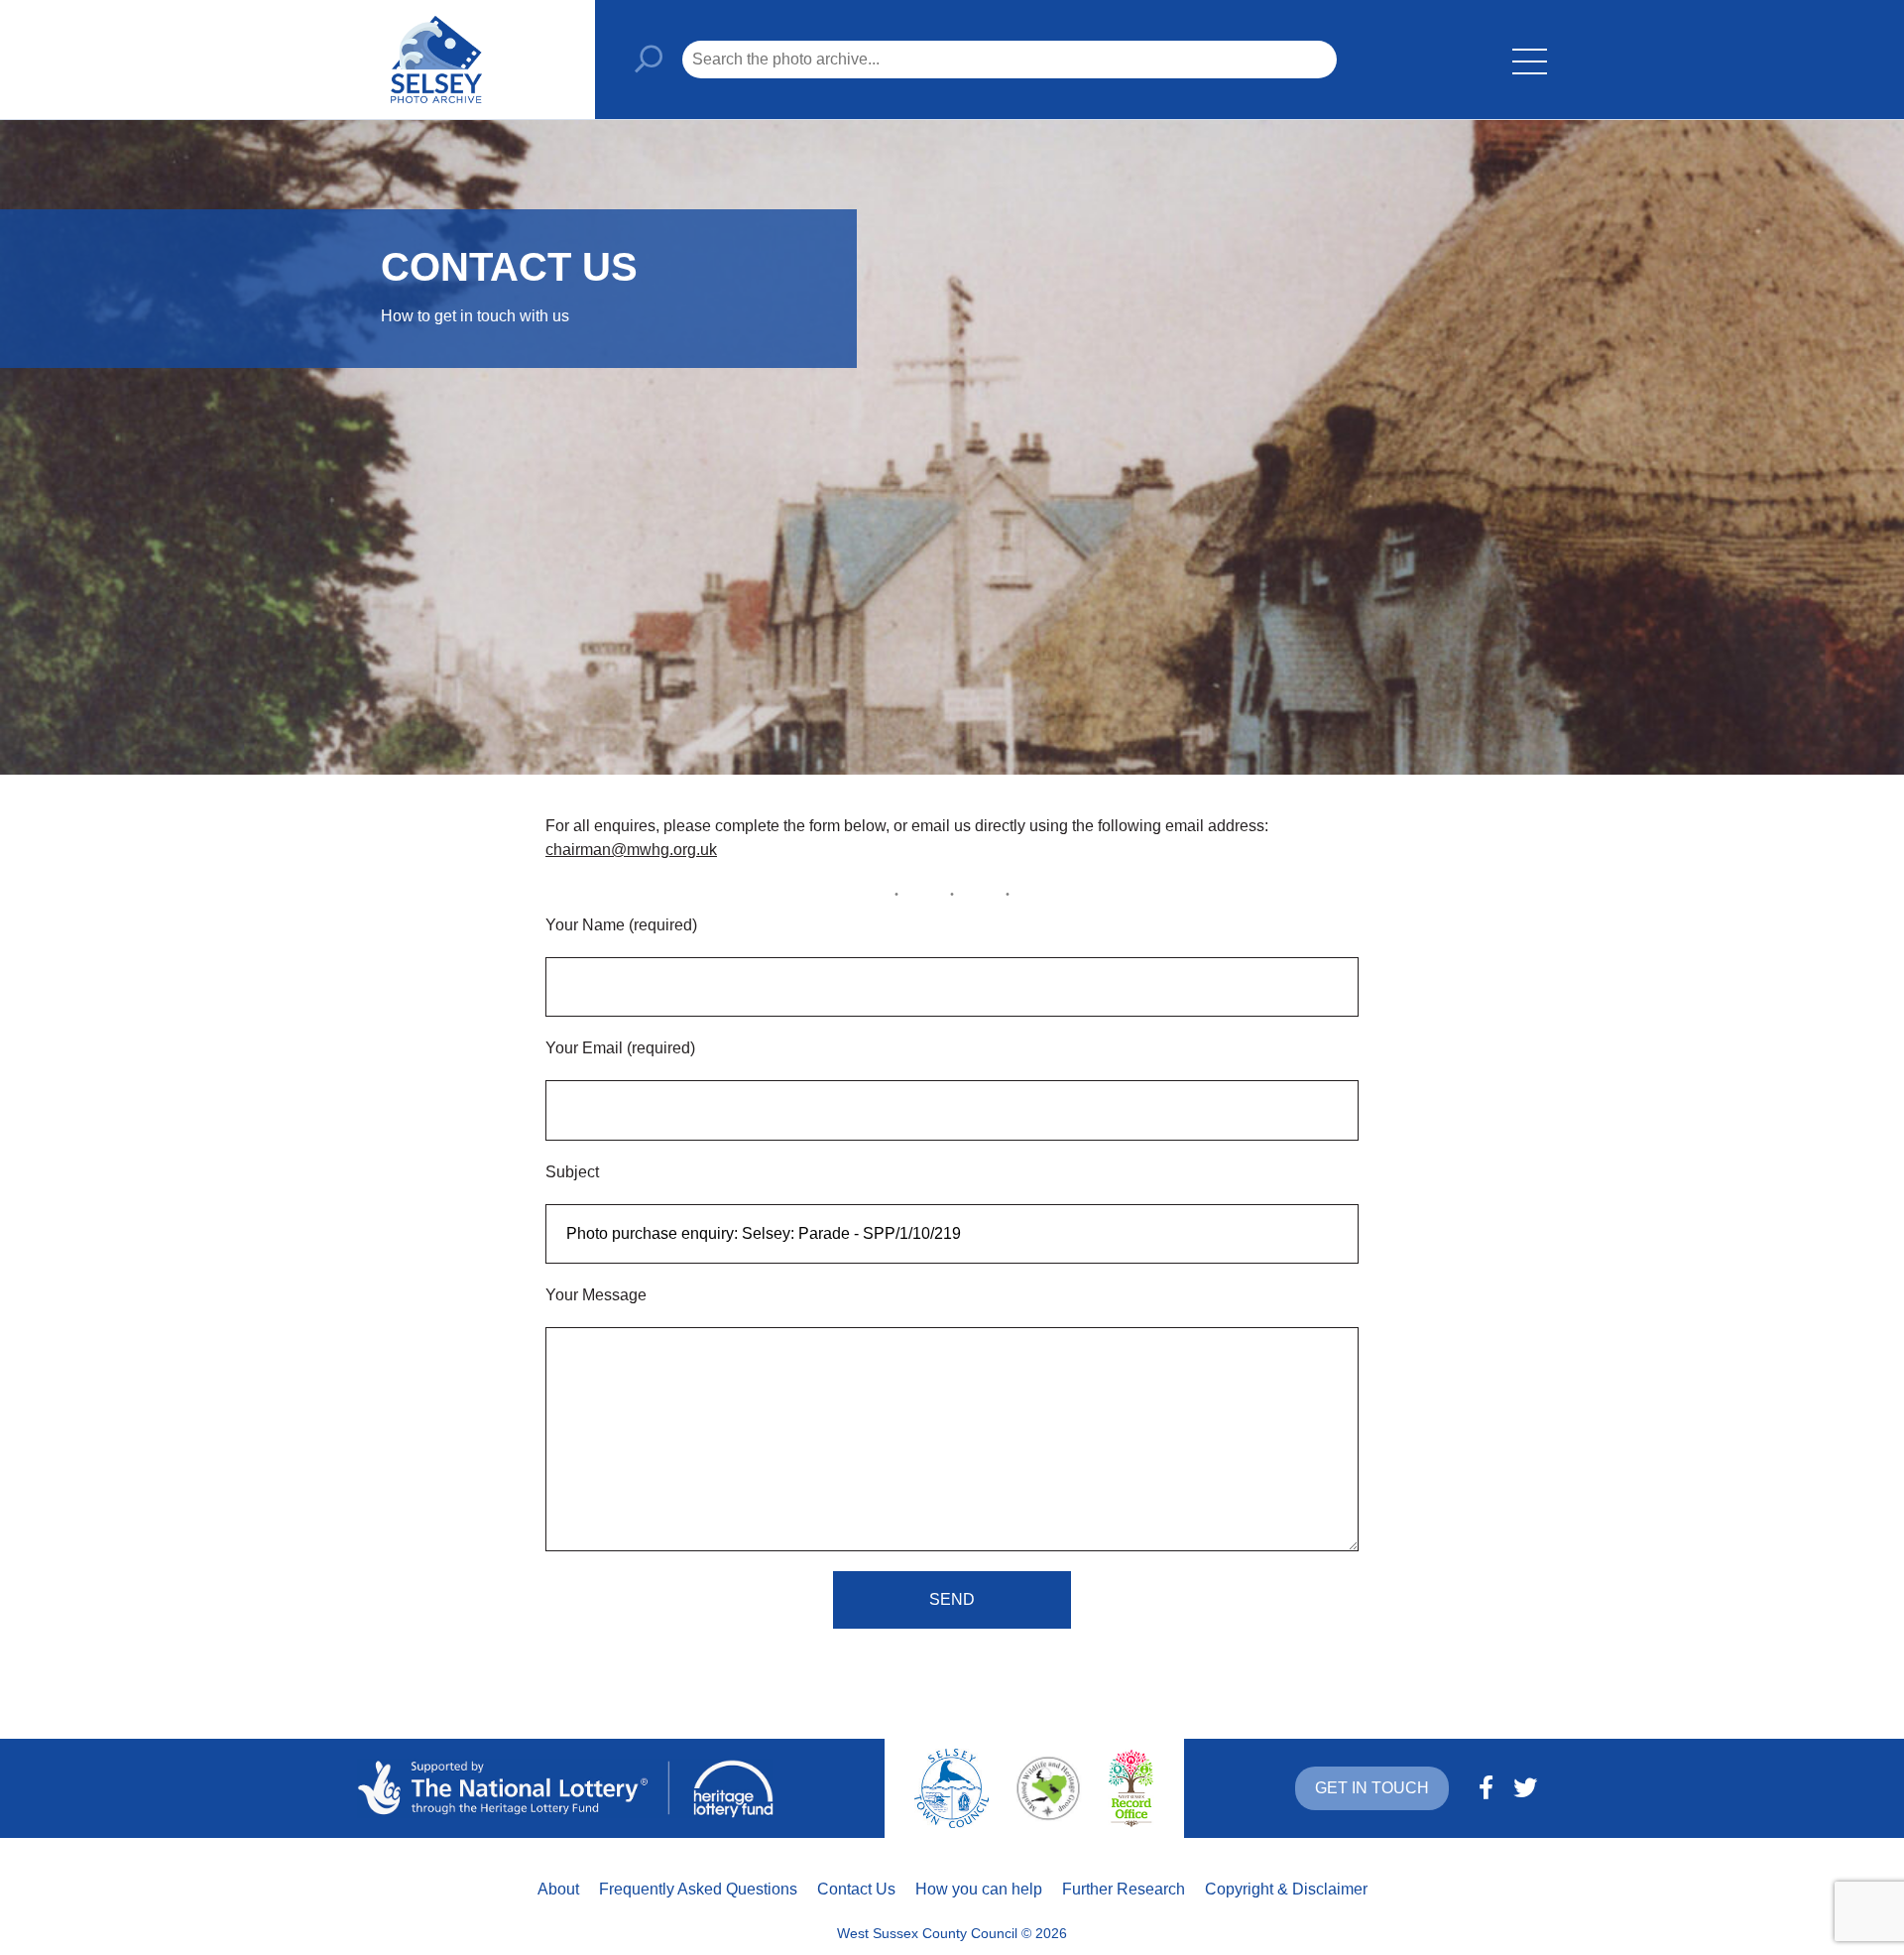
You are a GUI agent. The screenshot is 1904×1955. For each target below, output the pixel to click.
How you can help (979, 1889)
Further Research (1124, 1889)
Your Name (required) (621, 925)
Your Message (596, 1295)
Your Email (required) (620, 1048)
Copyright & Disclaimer (1286, 1889)
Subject (572, 1172)
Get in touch (1372, 1788)
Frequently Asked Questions (698, 1889)
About (558, 1889)
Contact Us (856, 1889)
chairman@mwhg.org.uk (631, 850)
